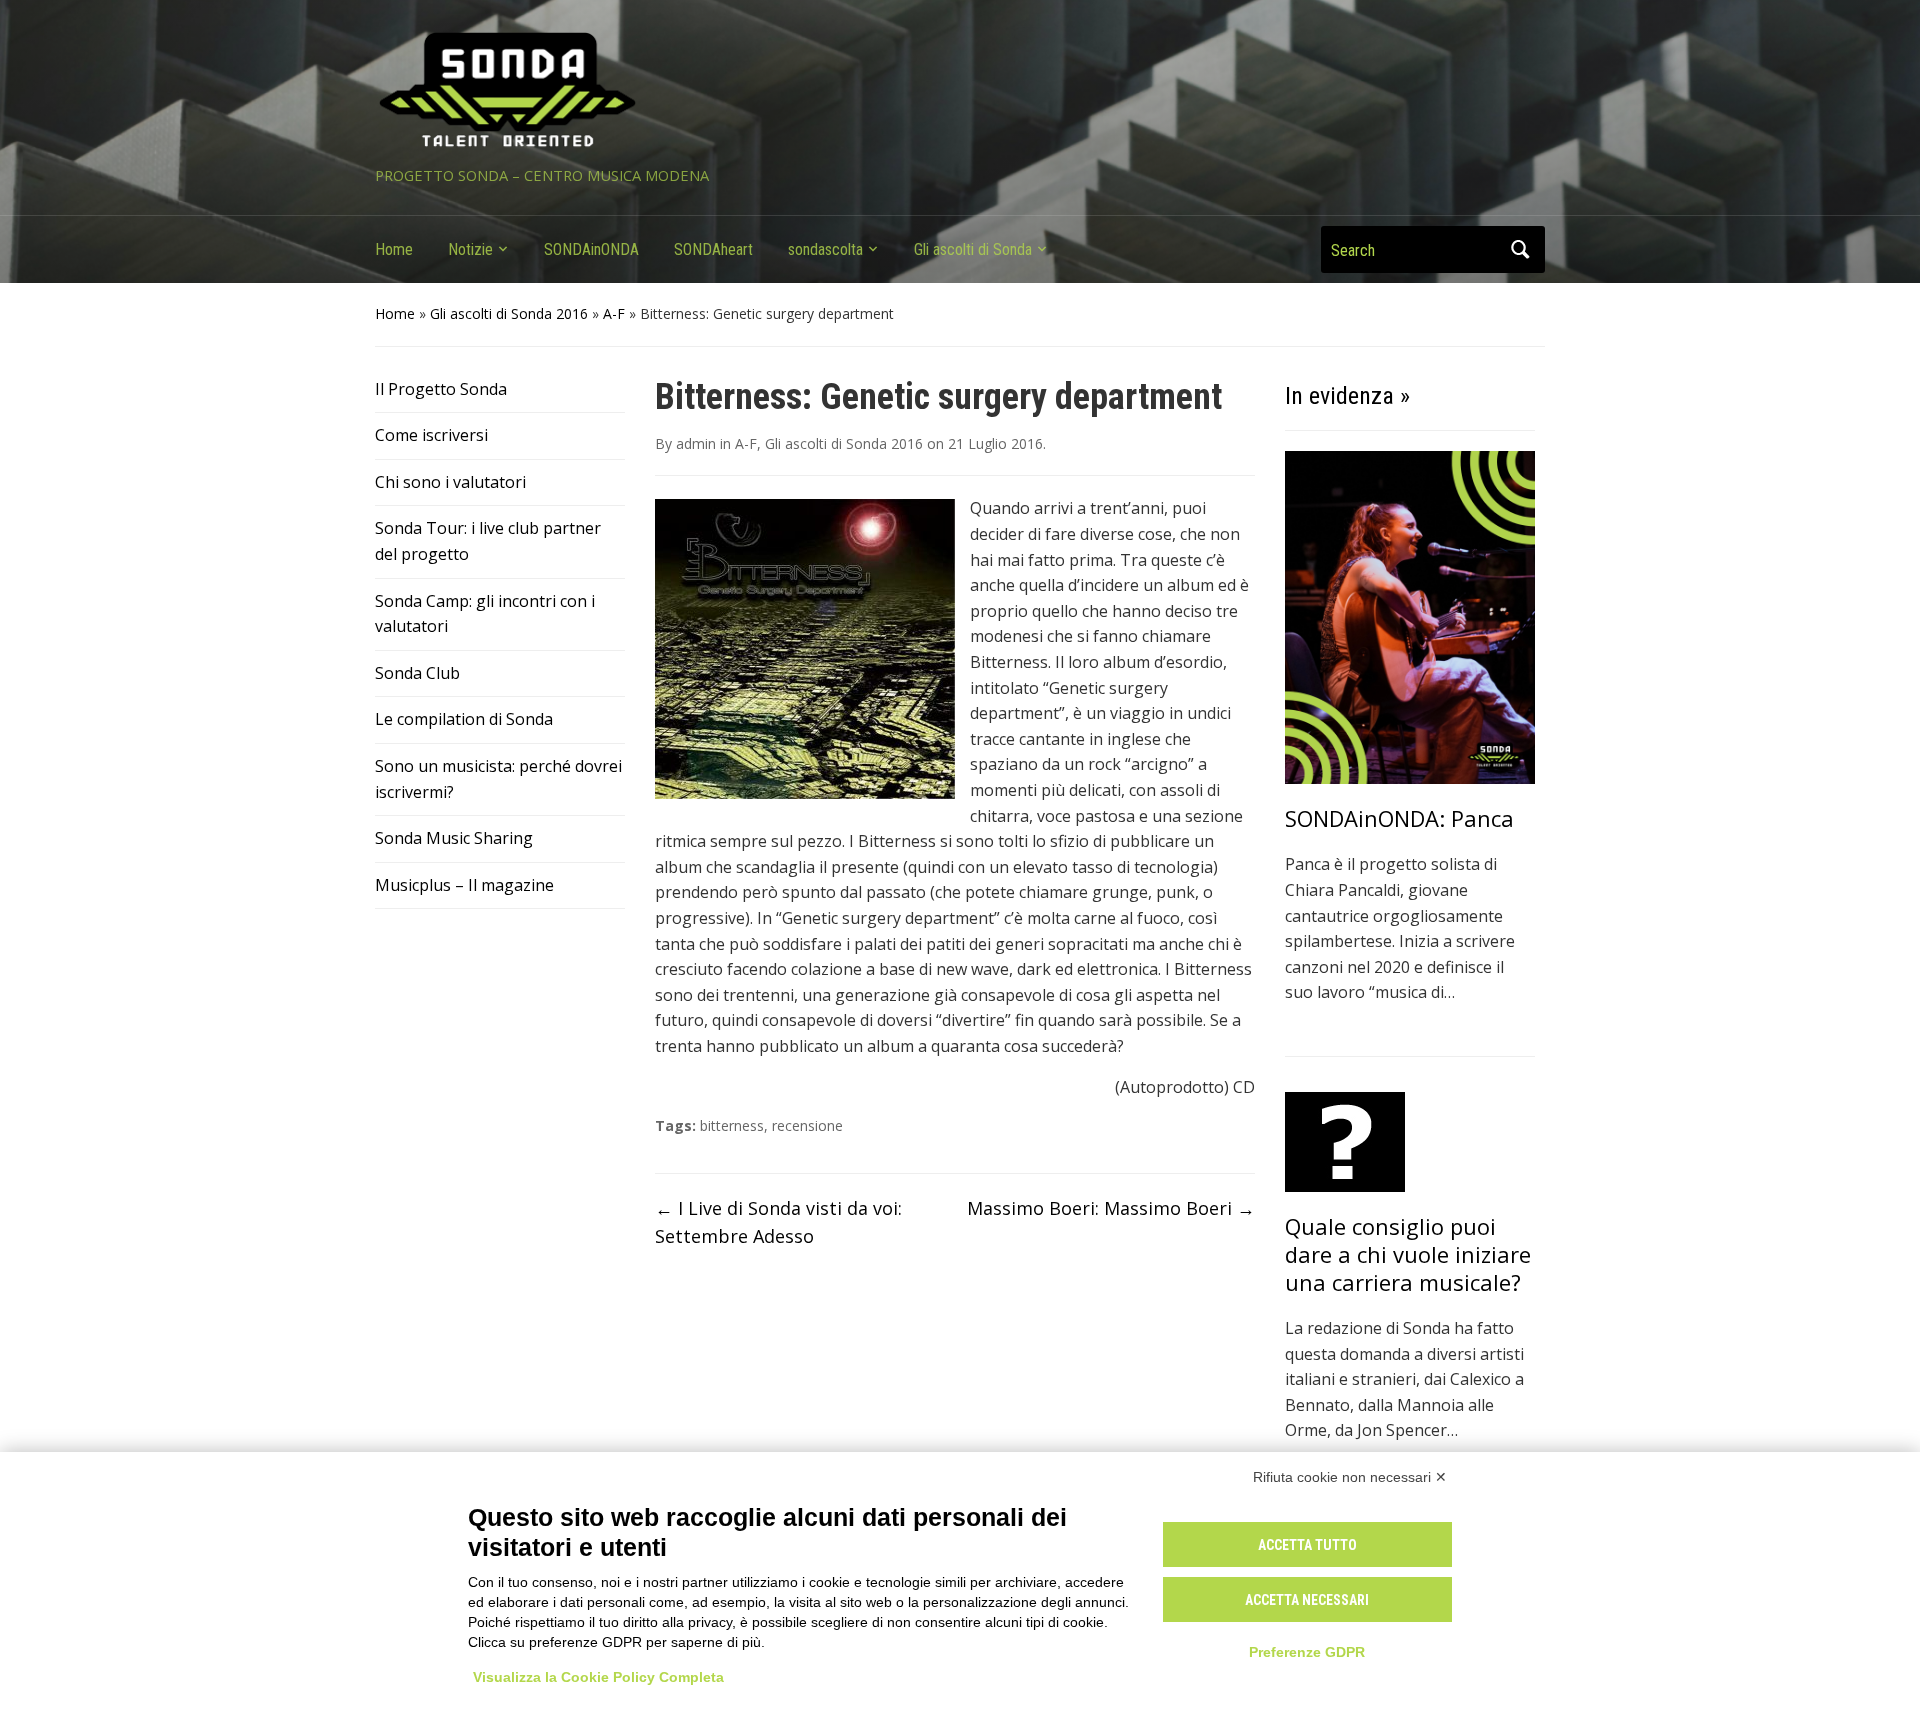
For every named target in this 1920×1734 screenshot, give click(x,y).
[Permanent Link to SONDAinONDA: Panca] (1410, 616)
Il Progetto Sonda (441, 389)
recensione (807, 1125)
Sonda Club (417, 673)
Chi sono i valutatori (450, 482)
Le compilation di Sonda (464, 719)
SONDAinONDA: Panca (1399, 818)
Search (1520, 249)
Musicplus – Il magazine (464, 885)
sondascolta (825, 249)
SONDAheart (713, 249)
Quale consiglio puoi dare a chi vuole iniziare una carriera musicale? (1408, 1254)
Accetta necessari (1307, 1600)
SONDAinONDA (591, 249)
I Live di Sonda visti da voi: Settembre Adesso (778, 1222)
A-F (614, 313)
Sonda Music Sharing (454, 838)
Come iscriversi (431, 435)
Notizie (470, 249)
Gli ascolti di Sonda (973, 249)
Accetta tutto (1307, 1545)
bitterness (732, 1125)
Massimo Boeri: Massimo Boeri (1111, 1208)
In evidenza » (1347, 396)
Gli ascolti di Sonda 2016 (509, 313)
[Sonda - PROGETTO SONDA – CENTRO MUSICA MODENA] (507, 91)
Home (394, 249)
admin (696, 443)
